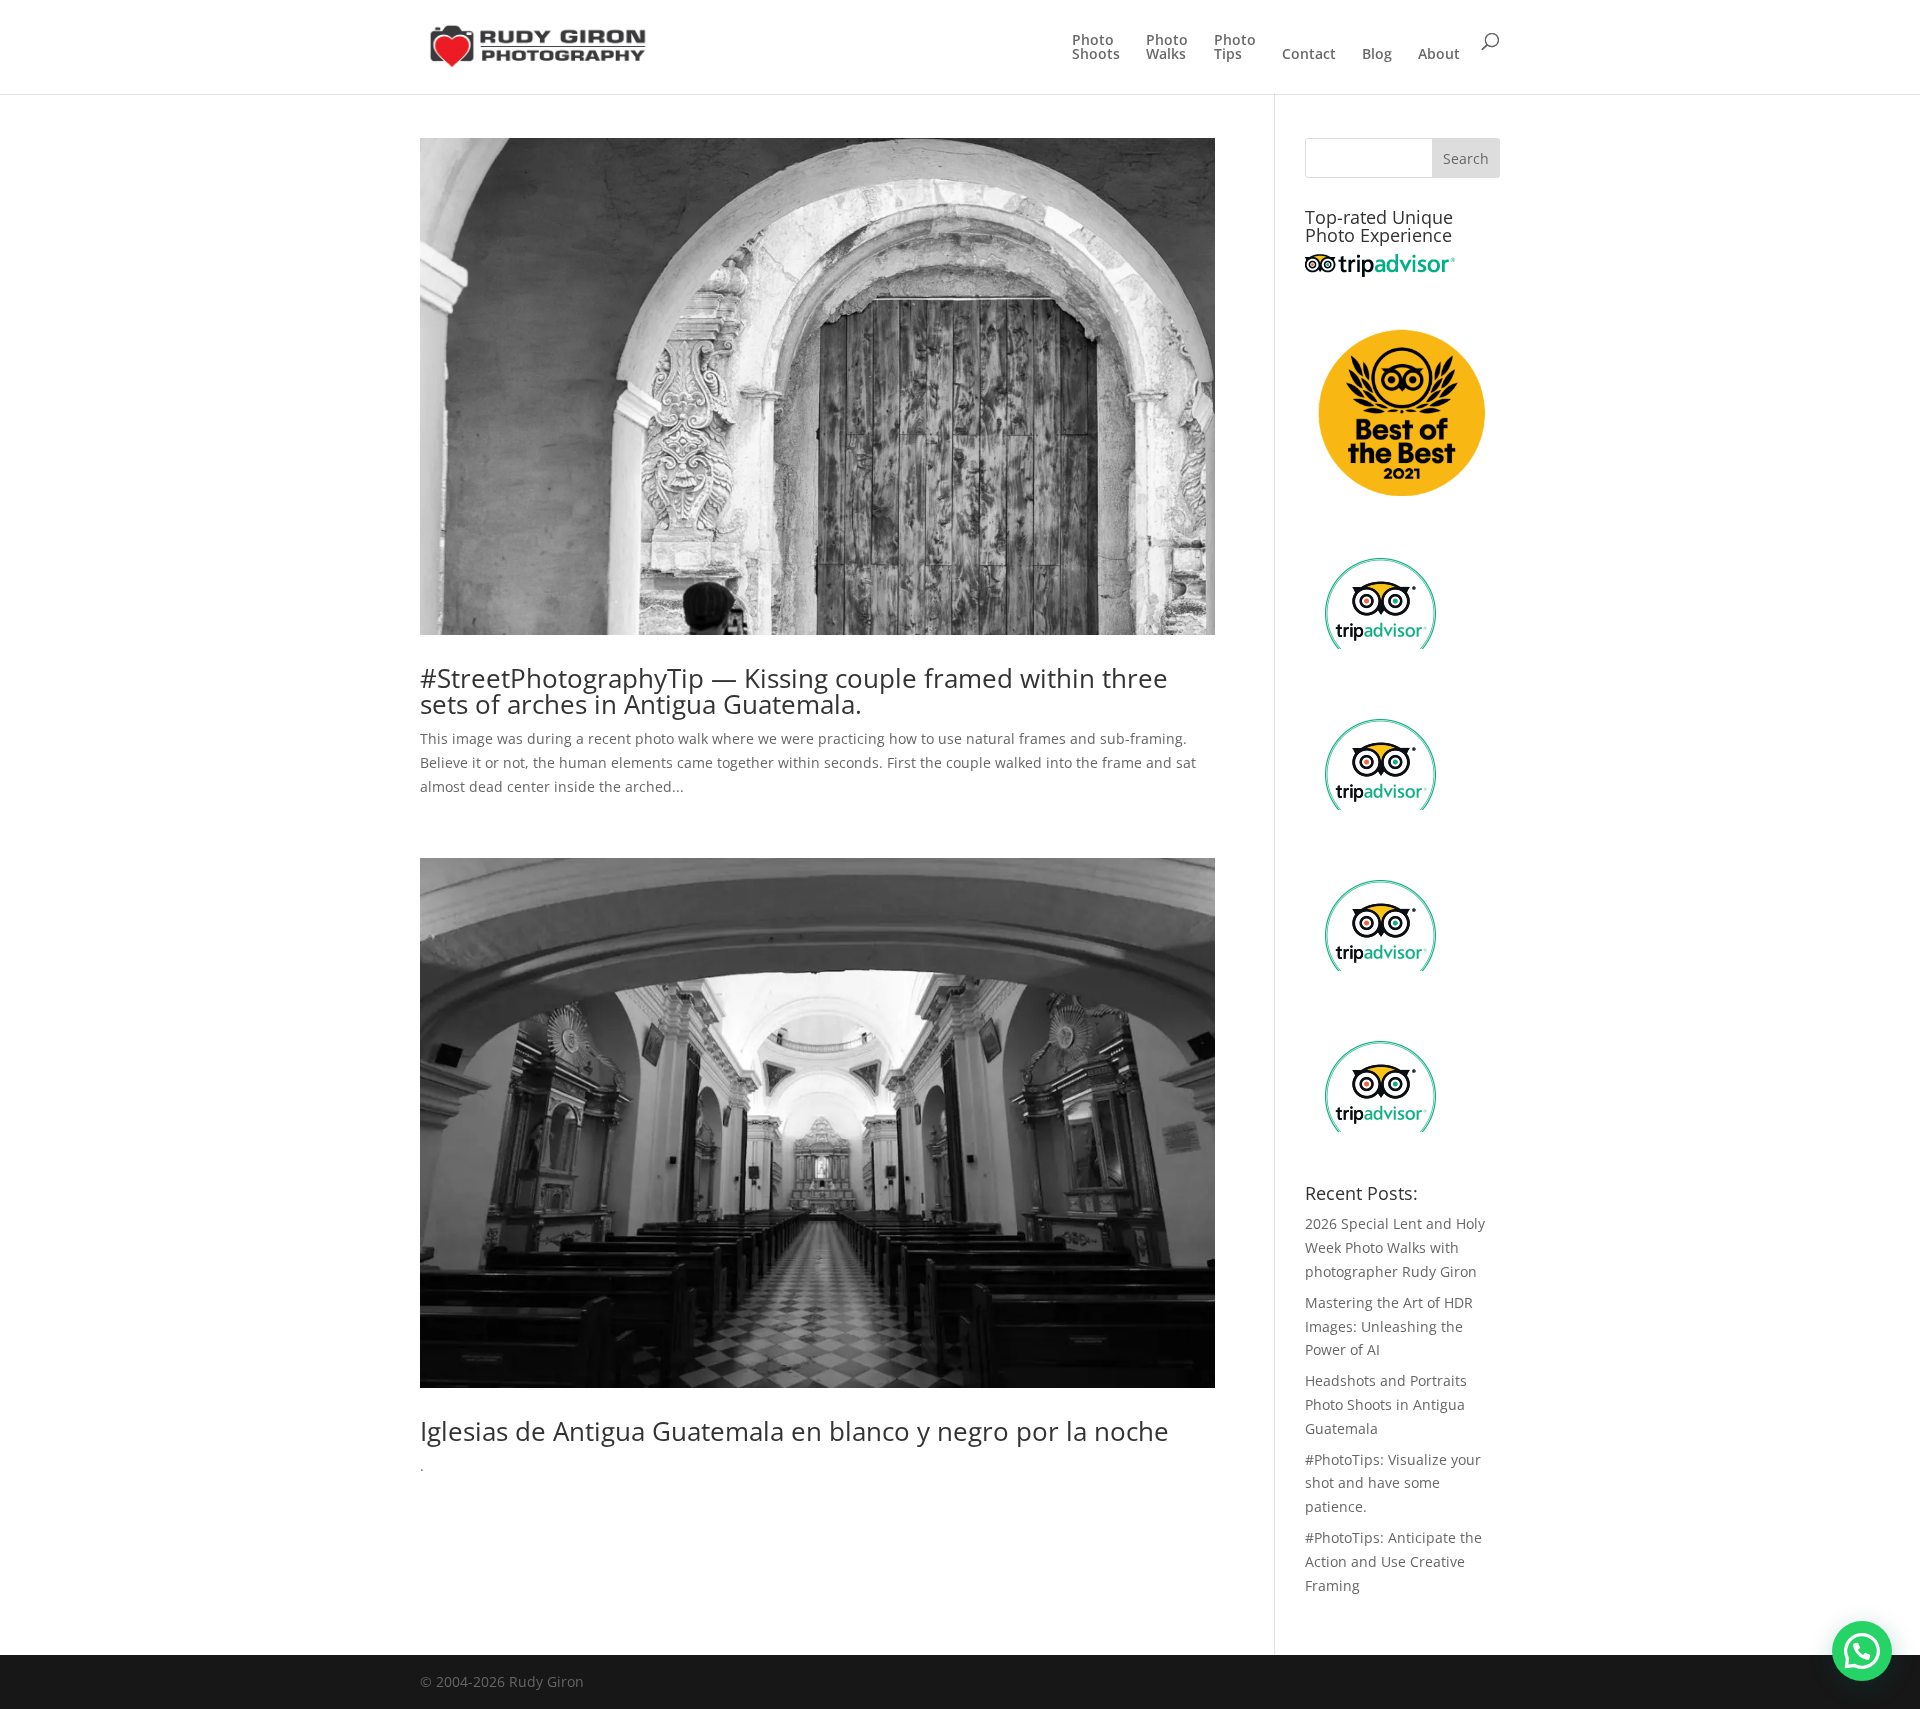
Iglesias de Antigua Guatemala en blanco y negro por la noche (794, 1431)
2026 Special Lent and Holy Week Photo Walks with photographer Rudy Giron (1395, 1247)
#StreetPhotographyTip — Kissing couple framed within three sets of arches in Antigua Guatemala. (794, 691)
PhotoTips (1235, 48)
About (1439, 55)
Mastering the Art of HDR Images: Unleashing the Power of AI (1389, 1326)
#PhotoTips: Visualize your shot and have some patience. (1393, 1483)
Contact (1309, 55)
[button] (1862, 1651)
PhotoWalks (1167, 48)
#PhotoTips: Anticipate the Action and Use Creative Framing (1393, 1561)
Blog (1377, 55)
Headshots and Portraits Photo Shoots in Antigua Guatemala (1386, 1404)
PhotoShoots (1096, 48)
